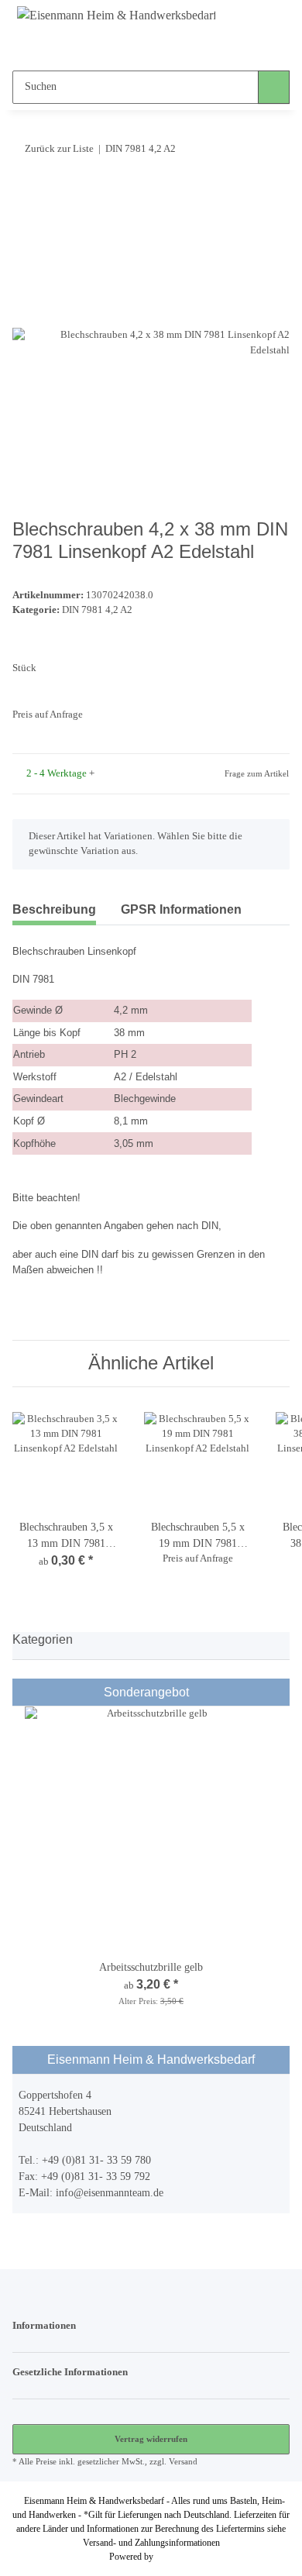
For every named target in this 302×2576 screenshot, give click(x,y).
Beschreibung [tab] (54, 909)
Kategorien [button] (43, 1639)
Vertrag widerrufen (151, 2439)
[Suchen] (274, 87)
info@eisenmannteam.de (110, 2193)
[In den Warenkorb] (25, 195)
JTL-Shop (174, 2557)
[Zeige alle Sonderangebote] (279, 1692)
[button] (121, 47)
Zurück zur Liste (59, 148)
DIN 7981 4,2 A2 (97, 610)
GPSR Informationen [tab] (181, 909)
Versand (183, 2461)
